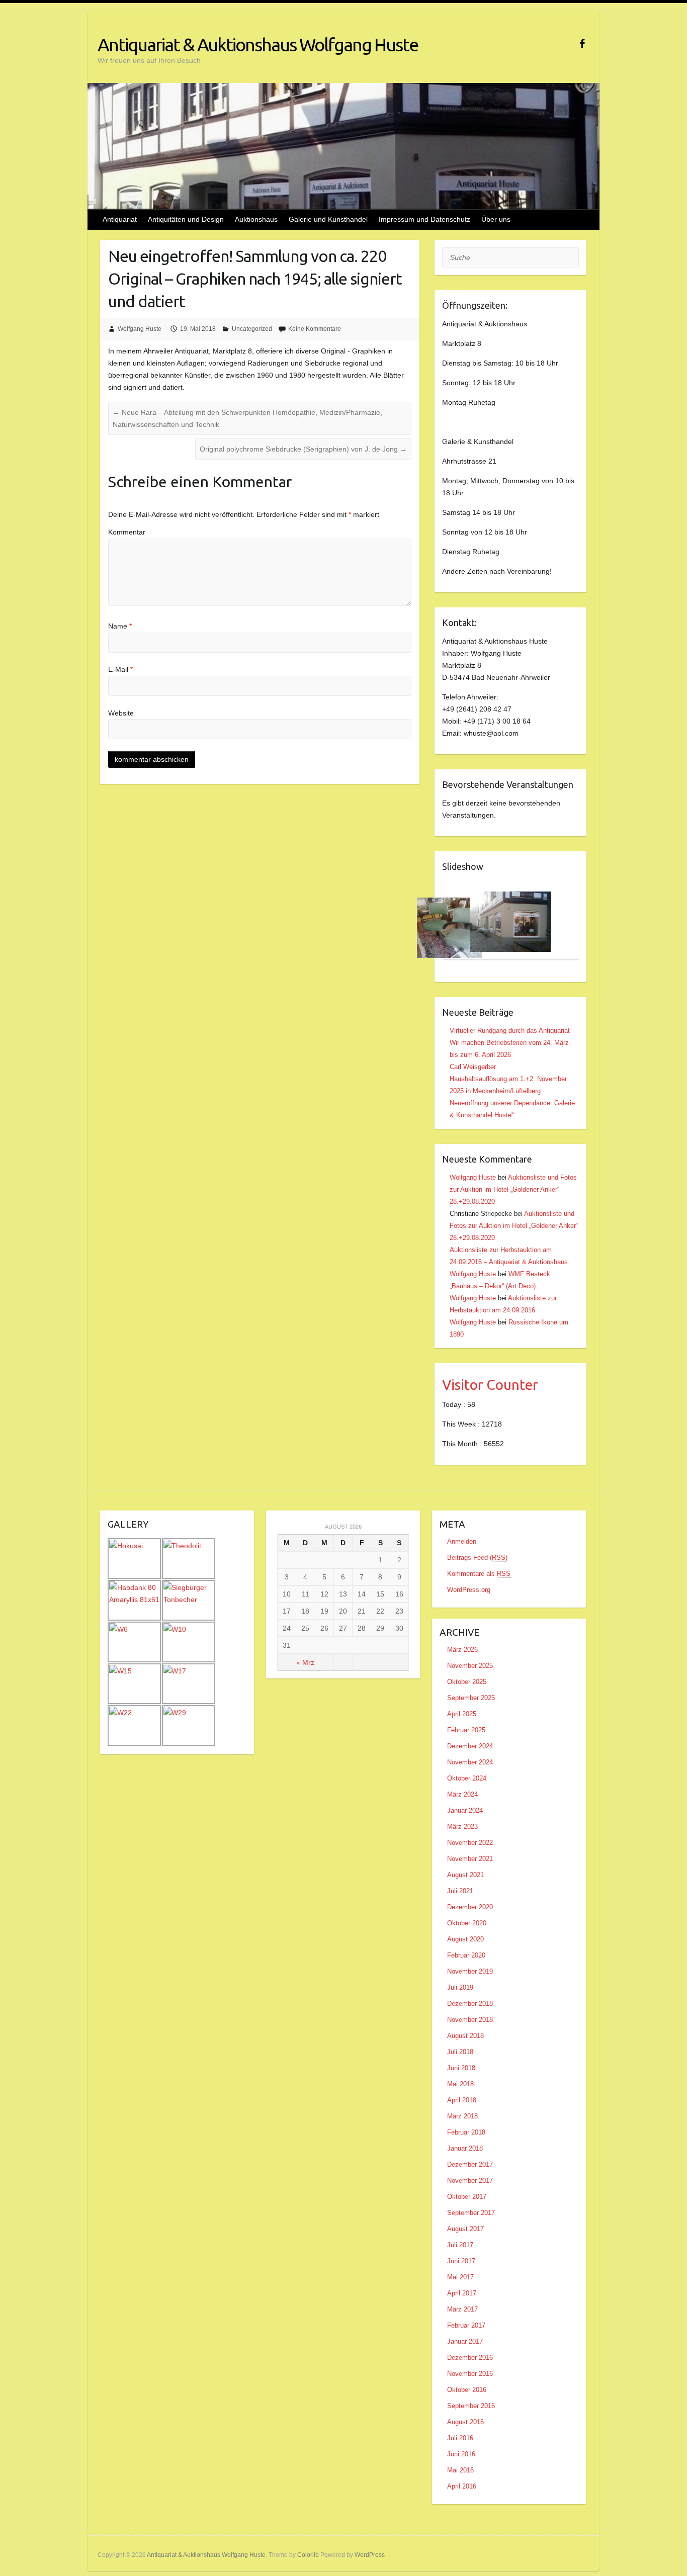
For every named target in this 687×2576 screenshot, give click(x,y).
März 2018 (462, 2116)
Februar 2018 (466, 2132)
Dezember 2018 (470, 2004)
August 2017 (465, 2229)
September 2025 (471, 1698)
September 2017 (471, 2213)
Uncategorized (252, 329)
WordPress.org (469, 1590)
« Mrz (305, 1662)
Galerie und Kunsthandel (328, 219)
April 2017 (462, 2293)
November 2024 (470, 1762)
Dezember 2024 (470, 1746)
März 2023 (462, 1827)
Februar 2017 (466, 2325)
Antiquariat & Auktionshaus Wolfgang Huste (258, 45)
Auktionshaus (256, 219)
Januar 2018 (465, 2148)
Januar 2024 (465, 1810)
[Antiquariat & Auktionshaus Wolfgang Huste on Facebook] (582, 43)
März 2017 (462, 2309)
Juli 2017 (460, 2245)
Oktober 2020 (467, 1923)
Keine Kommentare (315, 329)
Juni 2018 (461, 2068)
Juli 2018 (460, 2052)
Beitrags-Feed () (477, 1558)
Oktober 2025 (467, 1682)
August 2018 (465, 2036)
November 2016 (470, 2374)
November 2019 (470, 1971)
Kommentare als (479, 1574)
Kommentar (127, 532)
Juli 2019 (460, 1987)
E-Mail (120, 669)
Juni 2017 (461, 2261)
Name (120, 626)
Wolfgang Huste (140, 329)
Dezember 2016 (470, 2358)
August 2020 (465, 1939)
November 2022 (470, 1843)
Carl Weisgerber (473, 1067)
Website (121, 713)
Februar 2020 (466, 1955)
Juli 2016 (460, 2438)
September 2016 (471, 2406)
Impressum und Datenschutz (424, 219)
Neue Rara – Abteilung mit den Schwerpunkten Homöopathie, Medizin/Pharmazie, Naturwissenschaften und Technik (247, 418)
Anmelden (462, 1541)
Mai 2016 (460, 2470)
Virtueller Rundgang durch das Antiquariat (510, 1031)
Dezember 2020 (470, 1907)
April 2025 (462, 1714)
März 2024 (462, 1794)
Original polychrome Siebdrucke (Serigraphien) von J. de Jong (303, 449)
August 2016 (465, 2422)
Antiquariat (120, 219)
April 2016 (462, 2486)
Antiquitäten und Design (186, 219)
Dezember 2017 (470, 2164)
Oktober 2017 (467, 2197)
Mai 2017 (460, 2277)
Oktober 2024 (467, 1778)
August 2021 (465, 1875)
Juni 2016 (461, 2454)
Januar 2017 (465, 2341)
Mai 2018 (460, 2084)
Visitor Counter (490, 1385)
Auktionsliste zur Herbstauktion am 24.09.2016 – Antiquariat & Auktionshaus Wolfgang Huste (509, 1262)
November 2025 (470, 1666)
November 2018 (470, 2020)
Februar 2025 (466, 1730)
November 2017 (470, 2181)
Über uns (496, 219)
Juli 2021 (460, 1891)
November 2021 (470, 1859)
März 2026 (462, 1650)
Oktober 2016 (467, 2390)
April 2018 (462, 2100)
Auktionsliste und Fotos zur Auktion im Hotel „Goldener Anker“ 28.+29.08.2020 (513, 1189)
